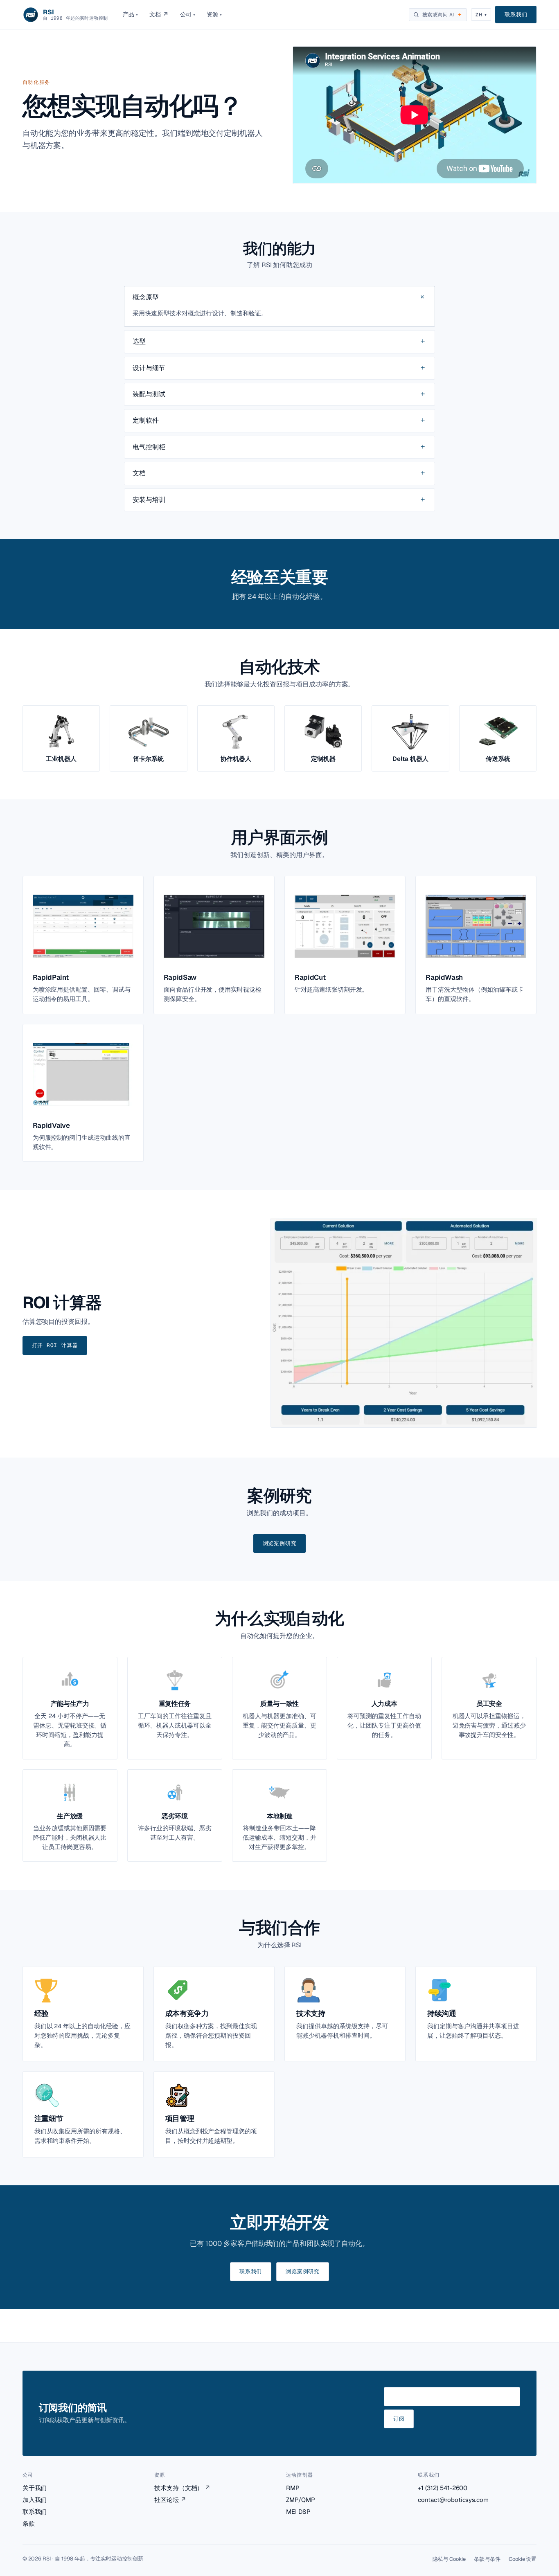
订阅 (399, 2419)
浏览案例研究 (280, 1543)
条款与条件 (487, 2559)
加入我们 (35, 2500)
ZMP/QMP (301, 2500)
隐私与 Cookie (449, 2559)
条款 (29, 2523)
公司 (188, 14)
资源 (214, 14)
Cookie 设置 (523, 2559)
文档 (159, 15)
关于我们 (35, 2488)
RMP (293, 2488)
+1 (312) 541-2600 (443, 2488)
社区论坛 (170, 2500)
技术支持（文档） (183, 2488)
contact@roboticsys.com (453, 2500)
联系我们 (516, 15)
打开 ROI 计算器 (55, 1345)
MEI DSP (298, 2512)
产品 (130, 14)
